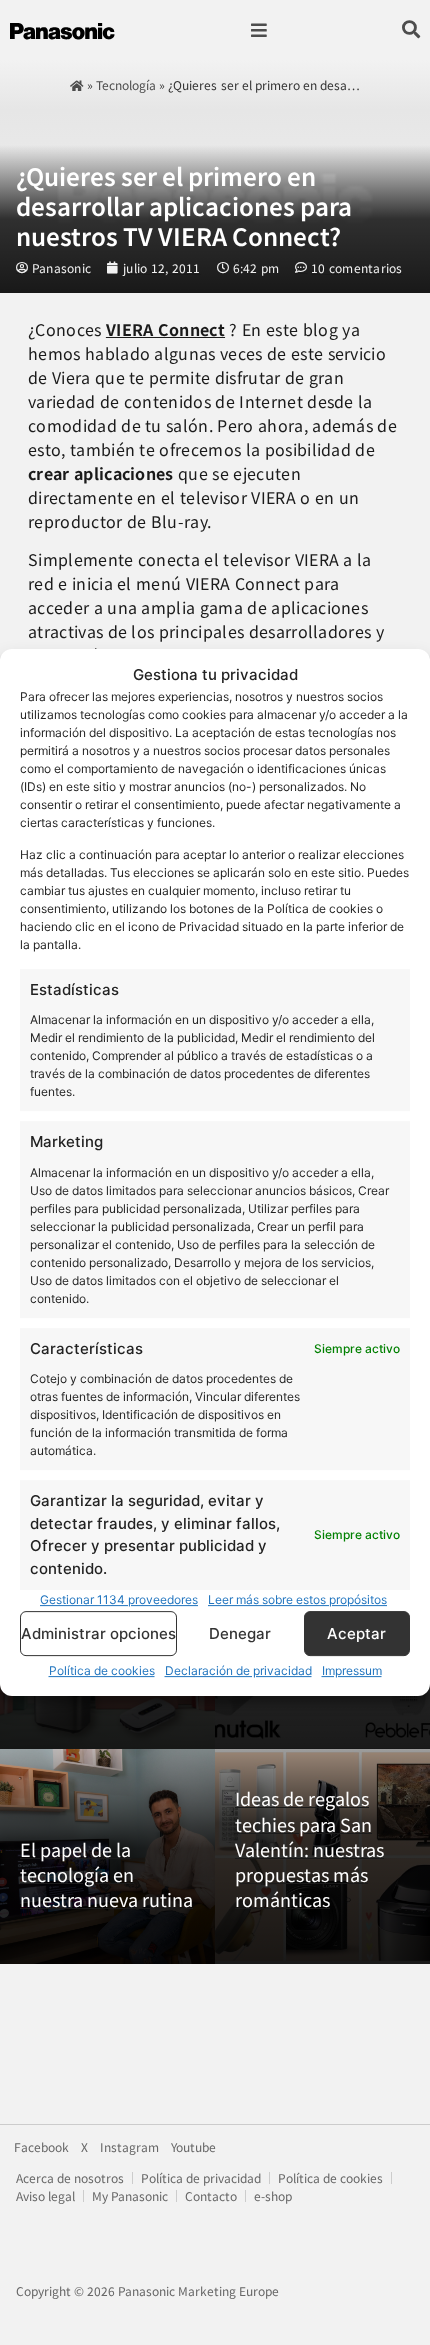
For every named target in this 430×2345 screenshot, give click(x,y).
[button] (258, 30)
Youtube (193, 2147)
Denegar (240, 1633)
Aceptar (356, 1633)
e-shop (273, 2195)
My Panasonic (130, 2195)
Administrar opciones (98, 1633)
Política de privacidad (201, 2177)
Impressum (352, 1670)
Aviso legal (45, 2195)
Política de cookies (102, 1670)
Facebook (41, 2147)
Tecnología (126, 84)
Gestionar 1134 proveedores (119, 1599)
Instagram (129, 2147)
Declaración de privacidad (238, 1670)
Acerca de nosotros (70, 2177)
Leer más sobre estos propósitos (297, 1599)
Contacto (211, 2195)
